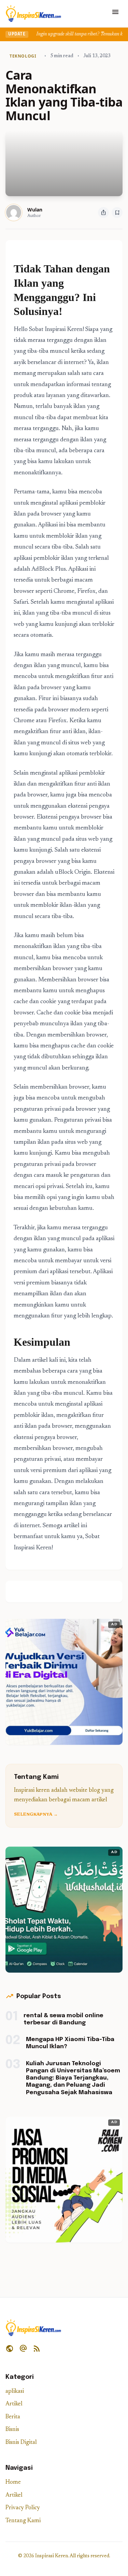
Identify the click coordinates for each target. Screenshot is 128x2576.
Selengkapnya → (36, 1815)
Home (13, 2483)
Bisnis (12, 2430)
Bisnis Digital (21, 2443)
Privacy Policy (23, 2508)
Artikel (14, 2404)
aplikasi (15, 2392)
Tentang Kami (23, 2521)
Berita (13, 2417)
